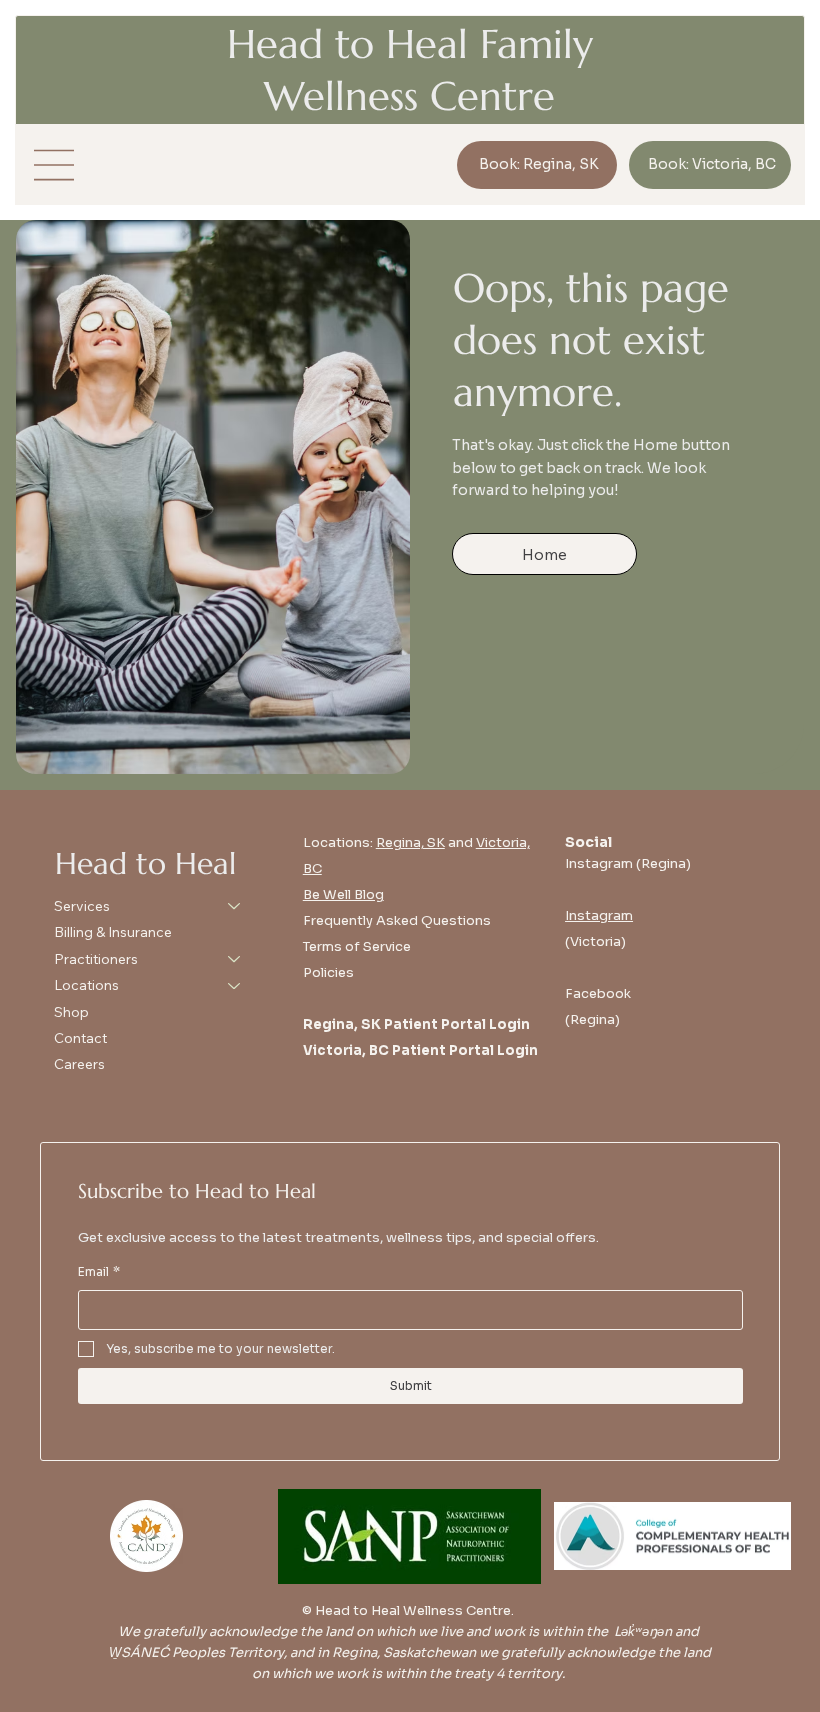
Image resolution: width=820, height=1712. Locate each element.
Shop (71, 1012)
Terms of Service (357, 946)
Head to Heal (145, 863)
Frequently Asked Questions (397, 920)
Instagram (599, 915)
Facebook (598, 993)
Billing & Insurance (113, 932)
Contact (80, 1038)
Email (99, 1271)
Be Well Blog (343, 894)
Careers (79, 1064)
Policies (328, 972)
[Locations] (235, 985)
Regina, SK (410, 842)
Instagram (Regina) (628, 863)
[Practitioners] (235, 959)
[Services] (235, 906)
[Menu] (55, 165)
